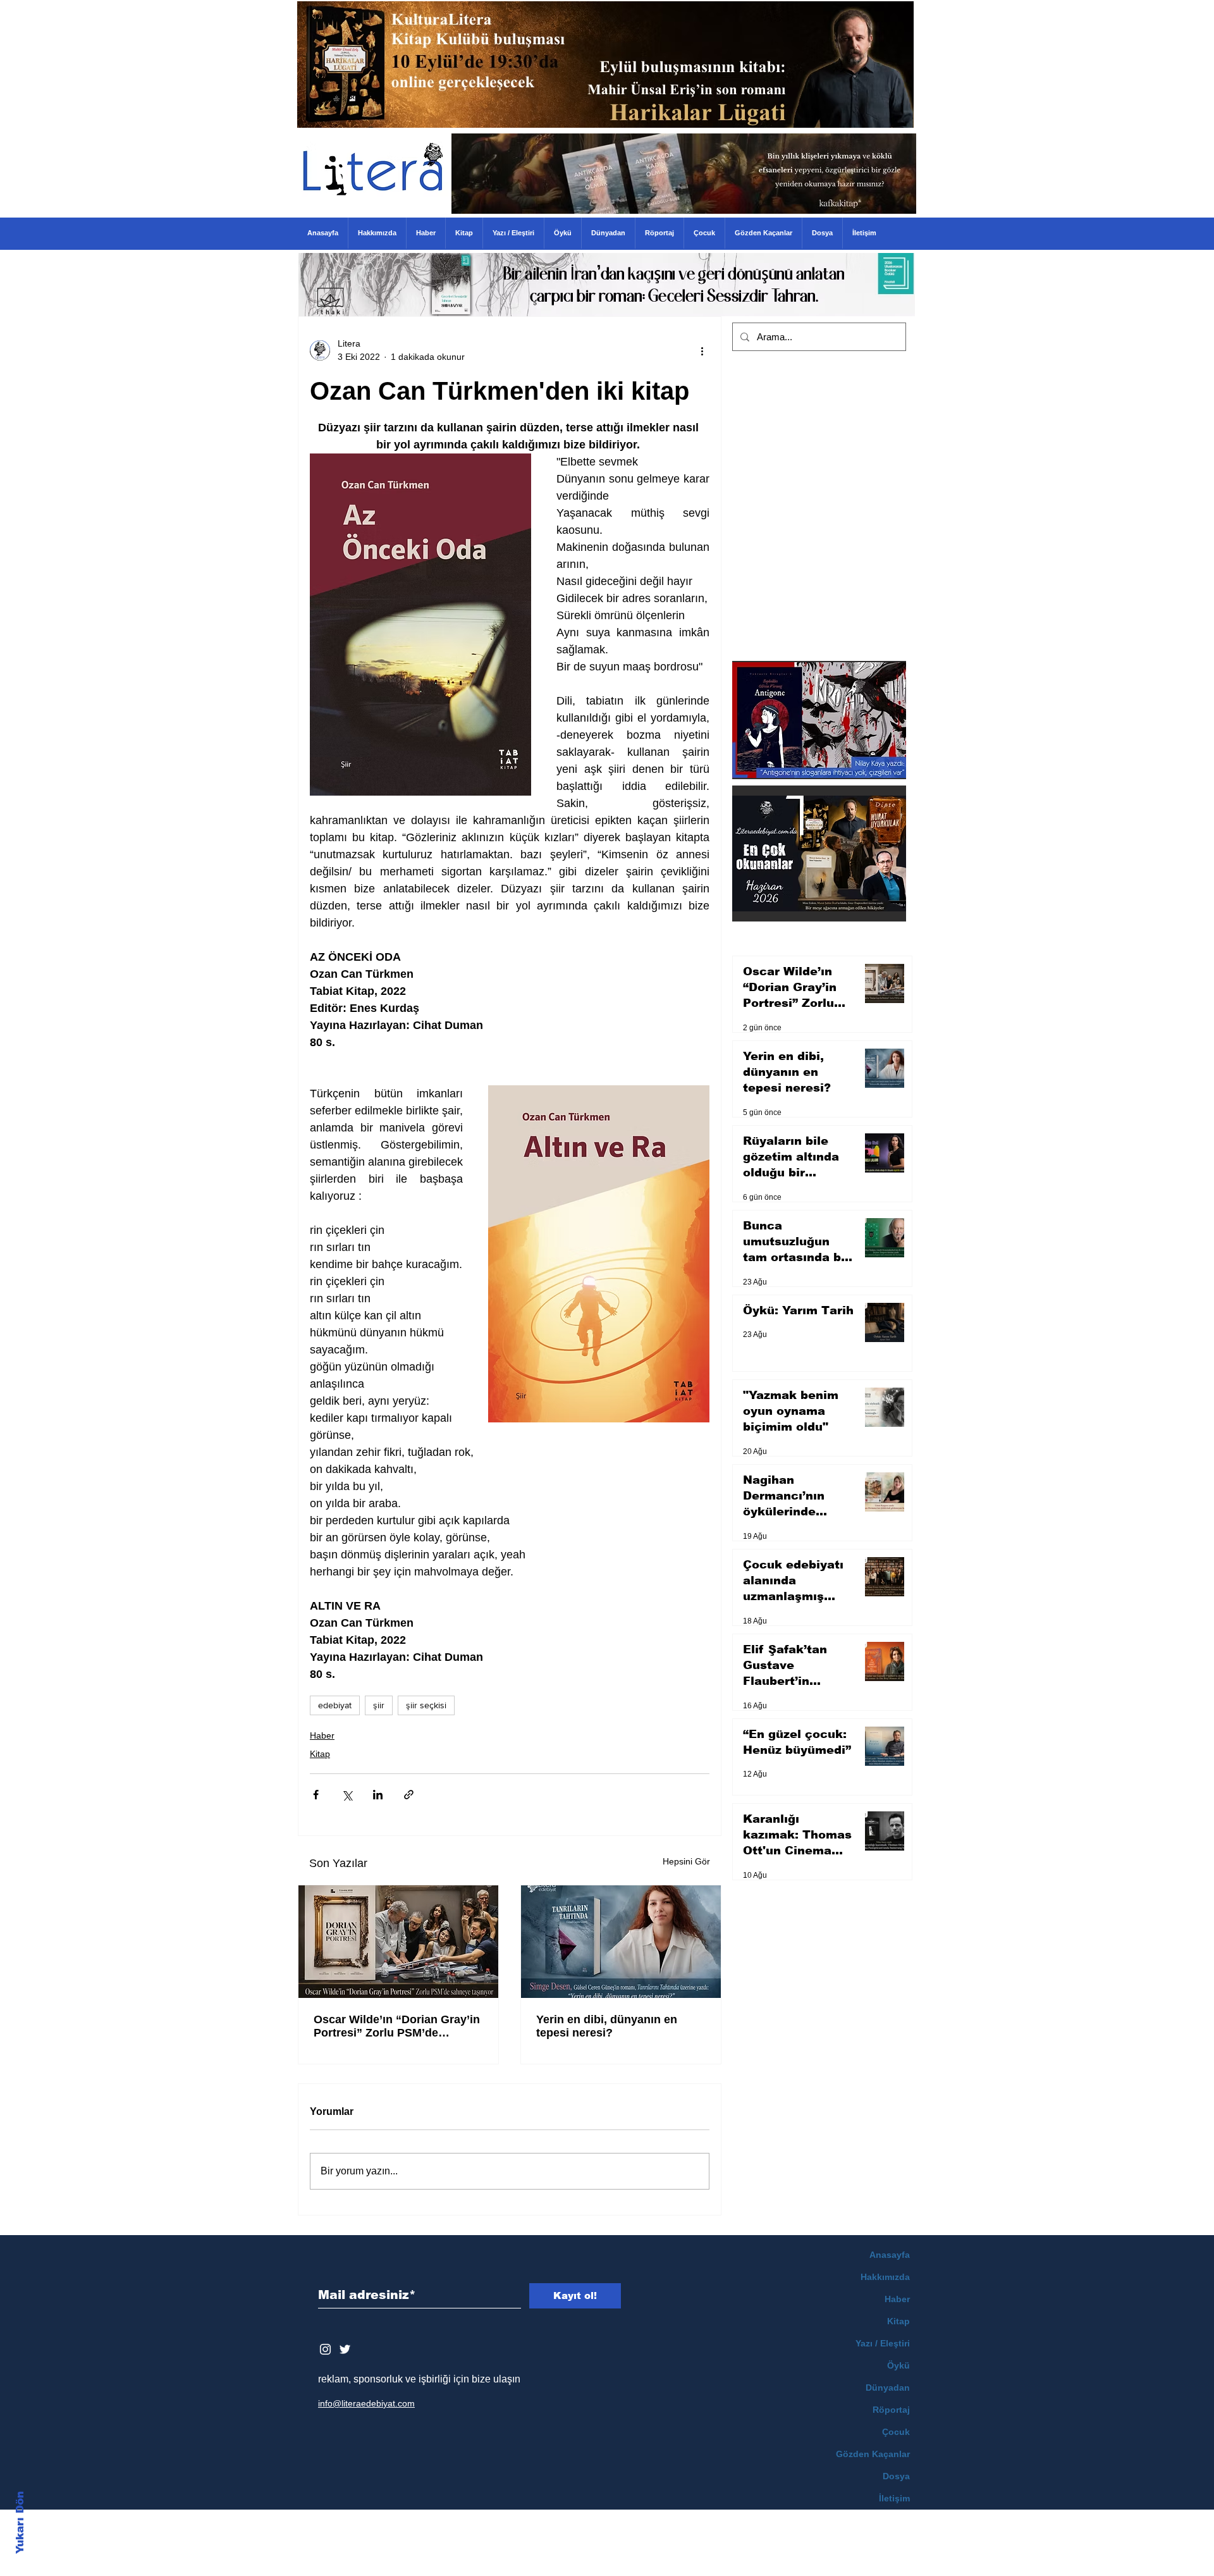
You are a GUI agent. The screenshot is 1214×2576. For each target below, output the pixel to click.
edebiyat (335, 1705)
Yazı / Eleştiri (883, 2343)
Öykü (898, 2365)
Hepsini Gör (686, 1861)
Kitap (320, 1754)
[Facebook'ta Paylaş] (316, 1795)
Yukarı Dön (20, 2523)
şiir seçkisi (426, 1705)
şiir (379, 1705)
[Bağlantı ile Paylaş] (409, 1795)
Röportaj (891, 2410)
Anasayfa (890, 2255)
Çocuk (896, 2432)
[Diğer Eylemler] (702, 350)
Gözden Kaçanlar (873, 2454)
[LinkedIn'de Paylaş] (378, 1795)
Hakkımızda (885, 2277)
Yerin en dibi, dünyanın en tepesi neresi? (607, 2026)
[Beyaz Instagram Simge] (325, 2349)
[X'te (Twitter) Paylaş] (347, 1795)
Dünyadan (888, 2388)
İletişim (894, 2498)
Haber (322, 1735)
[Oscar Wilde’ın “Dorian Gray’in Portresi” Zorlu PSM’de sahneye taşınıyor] (398, 1942)
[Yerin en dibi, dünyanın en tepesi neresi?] (621, 1942)
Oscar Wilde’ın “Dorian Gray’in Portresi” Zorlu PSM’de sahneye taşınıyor (397, 2026)
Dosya (896, 2476)
